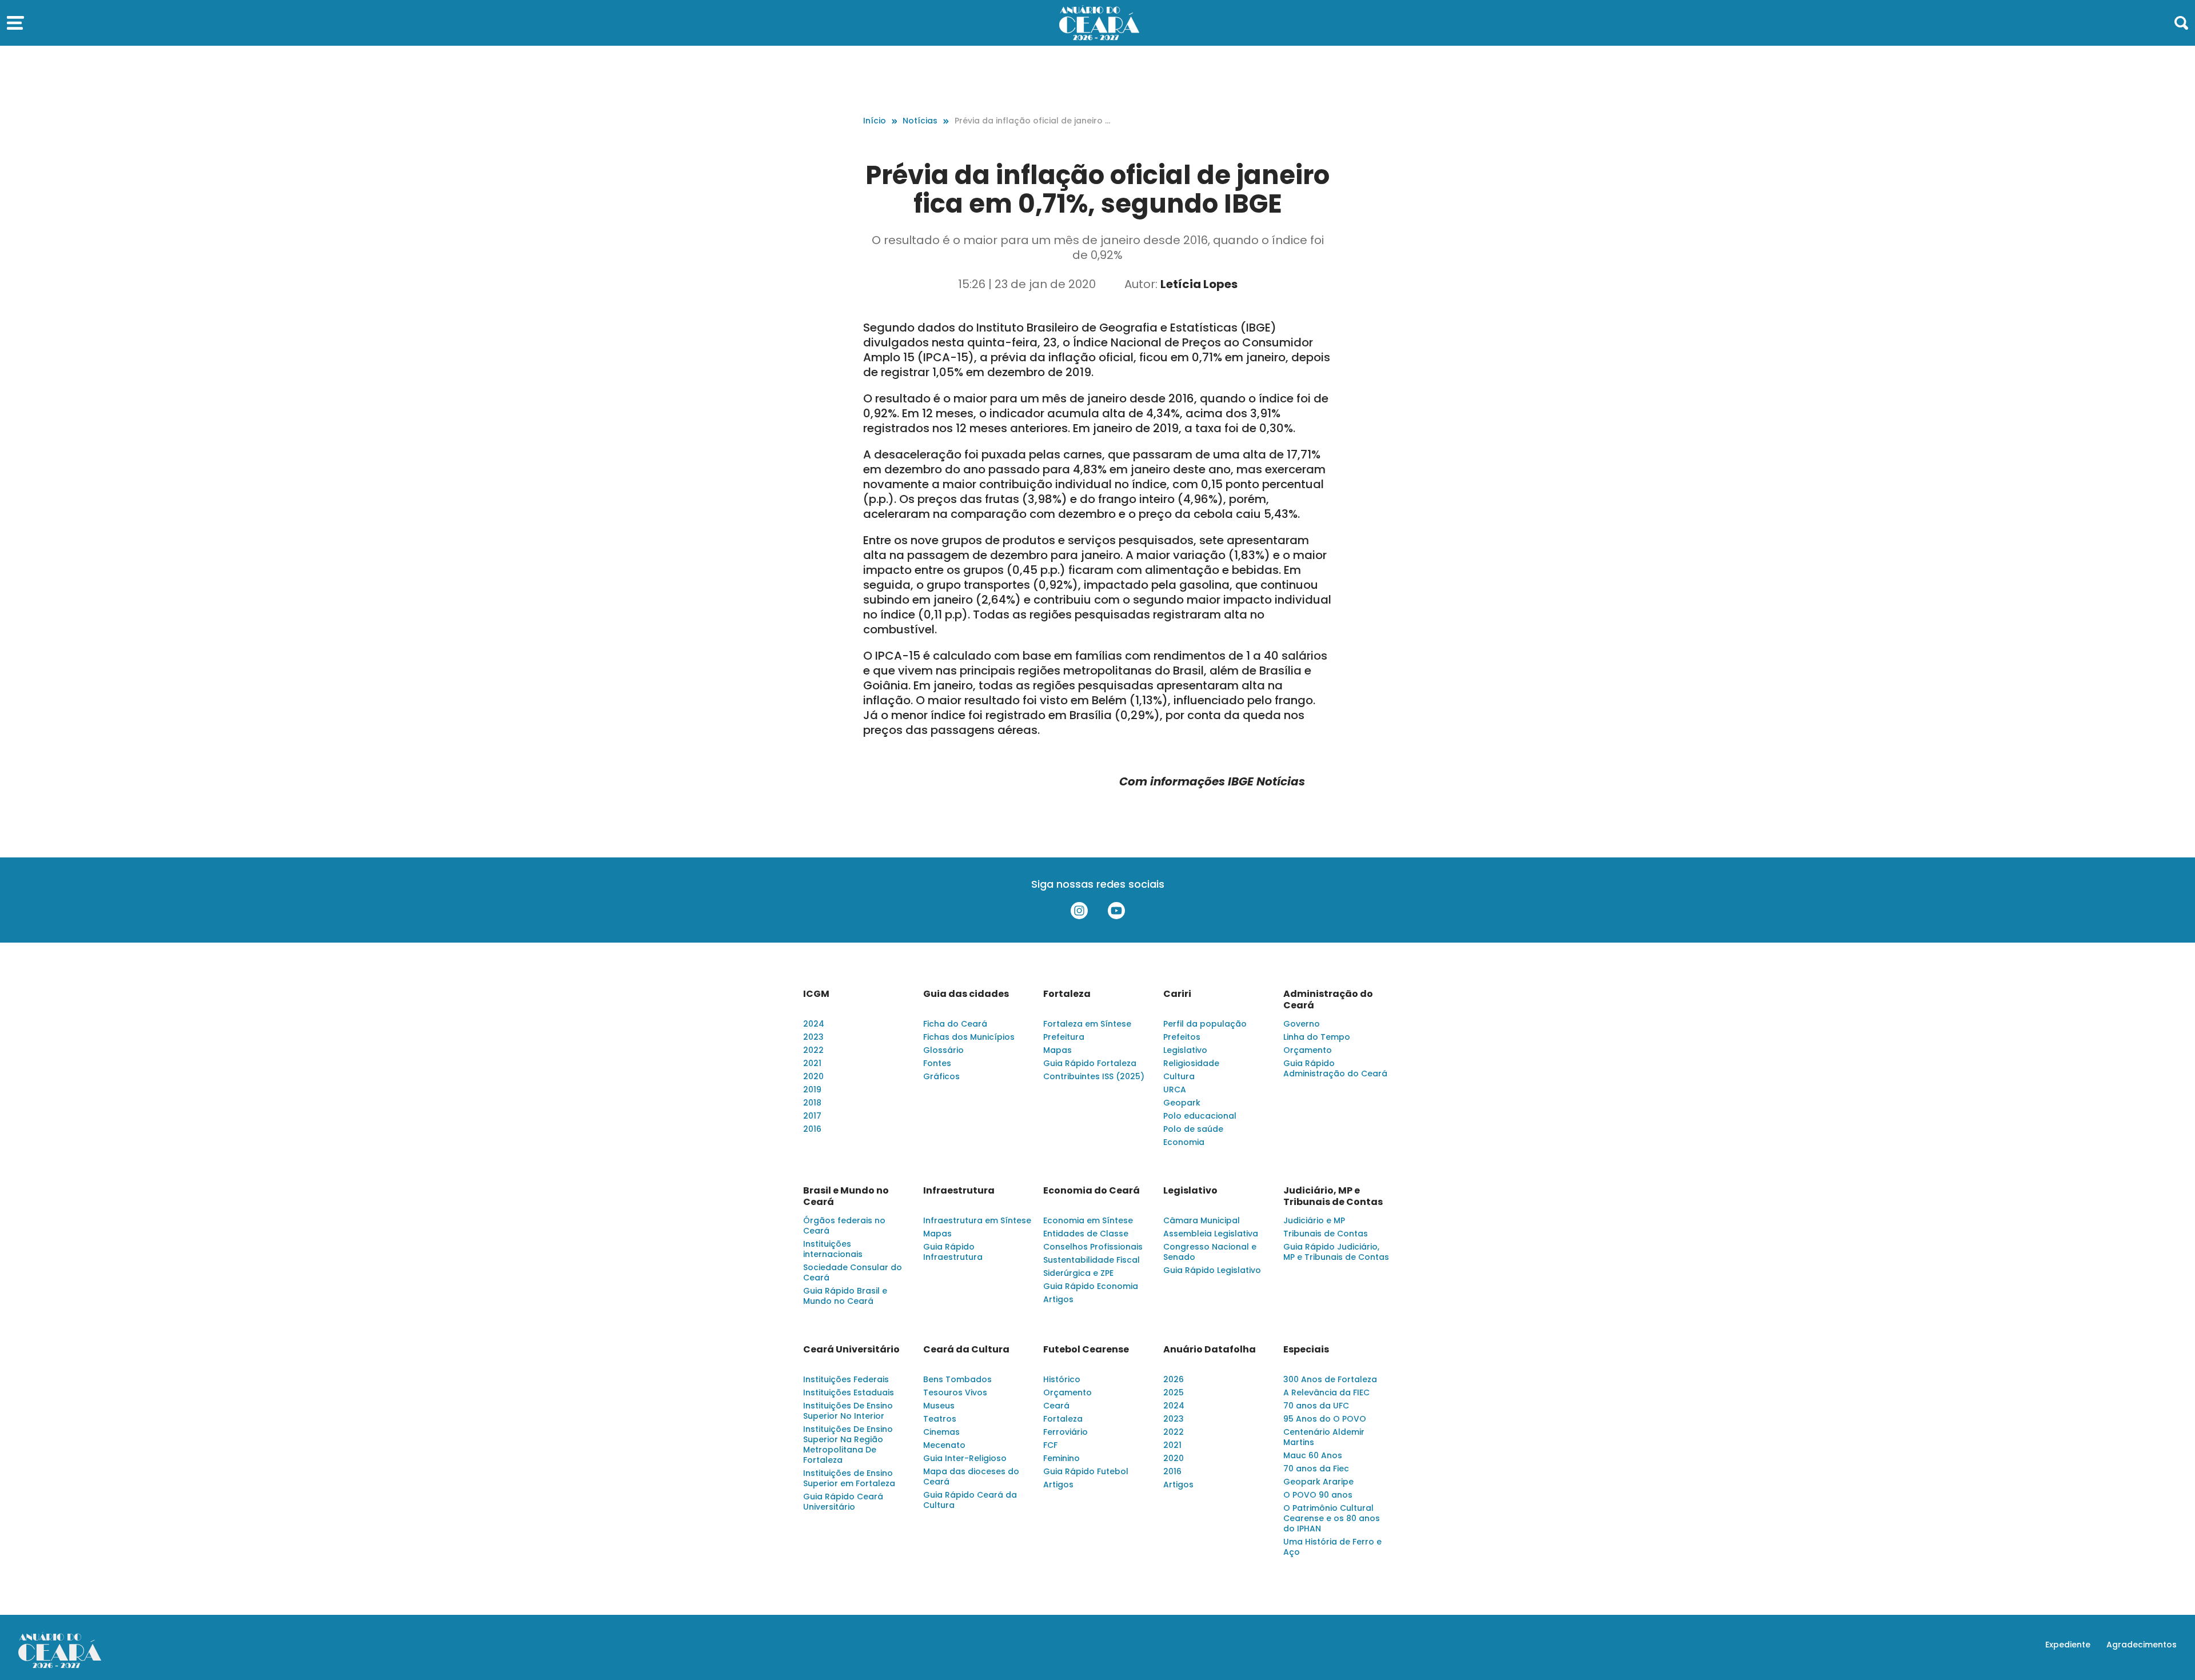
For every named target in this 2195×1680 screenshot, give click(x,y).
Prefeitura (1064, 1037)
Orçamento (1308, 1050)
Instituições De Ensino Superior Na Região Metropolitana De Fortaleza (848, 1444)
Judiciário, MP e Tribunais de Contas (1333, 1196)
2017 (812, 1116)
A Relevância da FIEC (1326, 1392)
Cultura (1179, 1076)
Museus (939, 1406)
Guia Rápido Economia (1091, 1286)
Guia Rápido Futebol (1086, 1471)
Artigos (1058, 1299)
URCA (1175, 1090)
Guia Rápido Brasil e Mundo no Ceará (845, 1296)
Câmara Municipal (1202, 1220)
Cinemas (941, 1432)
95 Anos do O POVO (1325, 1419)
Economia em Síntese (1088, 1220)
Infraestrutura (959, 1191)
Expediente (2068, 1645)
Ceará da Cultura (966, 1350)
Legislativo (1185, 1050)
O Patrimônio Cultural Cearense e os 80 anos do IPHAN (1332, 1518)
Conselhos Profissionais (1093, 1247)
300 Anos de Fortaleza (1330, 1379)
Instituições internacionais (833, 1249)
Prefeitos (1182, 1037)
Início (875, 121)
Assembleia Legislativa (1211, 1234)
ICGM (816, 994)
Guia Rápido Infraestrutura (953, 1252)
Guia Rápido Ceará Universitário (843, 1502)
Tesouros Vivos (955, 1392)
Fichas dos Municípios (969, 1037)
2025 (1174, 1392)
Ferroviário (1065, 1432)
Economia (1184, 1142)
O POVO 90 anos (1318, 1495)
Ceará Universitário (851, 1350)
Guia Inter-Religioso (965, 1458)
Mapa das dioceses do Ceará (971, 1477)
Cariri (1177, 994)
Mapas (1057, 1050)
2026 (1174, 1379)
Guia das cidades (966, 994)
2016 (812, 1129)
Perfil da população (1205, 1024)
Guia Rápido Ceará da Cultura (970, 1500)
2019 (812, 1090)
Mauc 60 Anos (1313, 1455)
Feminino (1061, 1458)
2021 (812, 1063)
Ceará (1056, 1406)
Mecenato (944, 1445)
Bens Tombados (957, 1379)
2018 (812, 1103)
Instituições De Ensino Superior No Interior (848, 1411)
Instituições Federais (846, 1379)
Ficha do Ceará (955, 1024)
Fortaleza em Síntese (1087, 1024)
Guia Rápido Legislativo (1212, 1270)
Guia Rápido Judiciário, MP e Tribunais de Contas (1336, 1252)
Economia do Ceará (1091, 1191)
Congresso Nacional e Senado (1210, 1252)
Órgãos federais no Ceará (844, 1226)
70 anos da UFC (1316, 1406)
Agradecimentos (2142, 1645)
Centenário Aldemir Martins (1324, 1437)
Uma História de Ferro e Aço (1332, 1547)
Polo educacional (1200, 1116)
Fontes (937, 1063)
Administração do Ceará (1328, 1000)
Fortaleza (1067, 994)
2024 (814, 1024)
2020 (813, 1076)
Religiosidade (1191, 1063)
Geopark (1182, 1103)
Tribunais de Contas (1326, 1234)
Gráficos (941, 1076)
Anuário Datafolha (1210, 1350)
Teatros (940, 1419)
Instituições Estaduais (849, 1392)
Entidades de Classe (1086, 1234)
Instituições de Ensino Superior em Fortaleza (849, 1478)
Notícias (920, 121)
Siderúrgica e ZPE (1078, 1273)
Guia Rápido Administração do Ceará (1335, 1068)
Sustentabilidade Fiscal (1091, 1260)
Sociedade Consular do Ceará (853, 1272)
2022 (813, 1050)
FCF (1050, 1445)
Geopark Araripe (1318, 1482)
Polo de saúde (1193, 1129)
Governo (1302, 1024)
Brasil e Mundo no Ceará (846, 1196)
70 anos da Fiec (1316, 1468)
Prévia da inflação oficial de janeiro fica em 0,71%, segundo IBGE (1032, 121)
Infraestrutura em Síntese (977, 1220)
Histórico (1062, 1379)
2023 (813, 1037)
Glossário (943, 1050)
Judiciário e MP (1314, 1220)
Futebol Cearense (1086, 1350)
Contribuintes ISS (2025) (1094, 1076)
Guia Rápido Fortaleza (1090, 1063)
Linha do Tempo (1317, 1037)
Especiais (1306, 1350)
